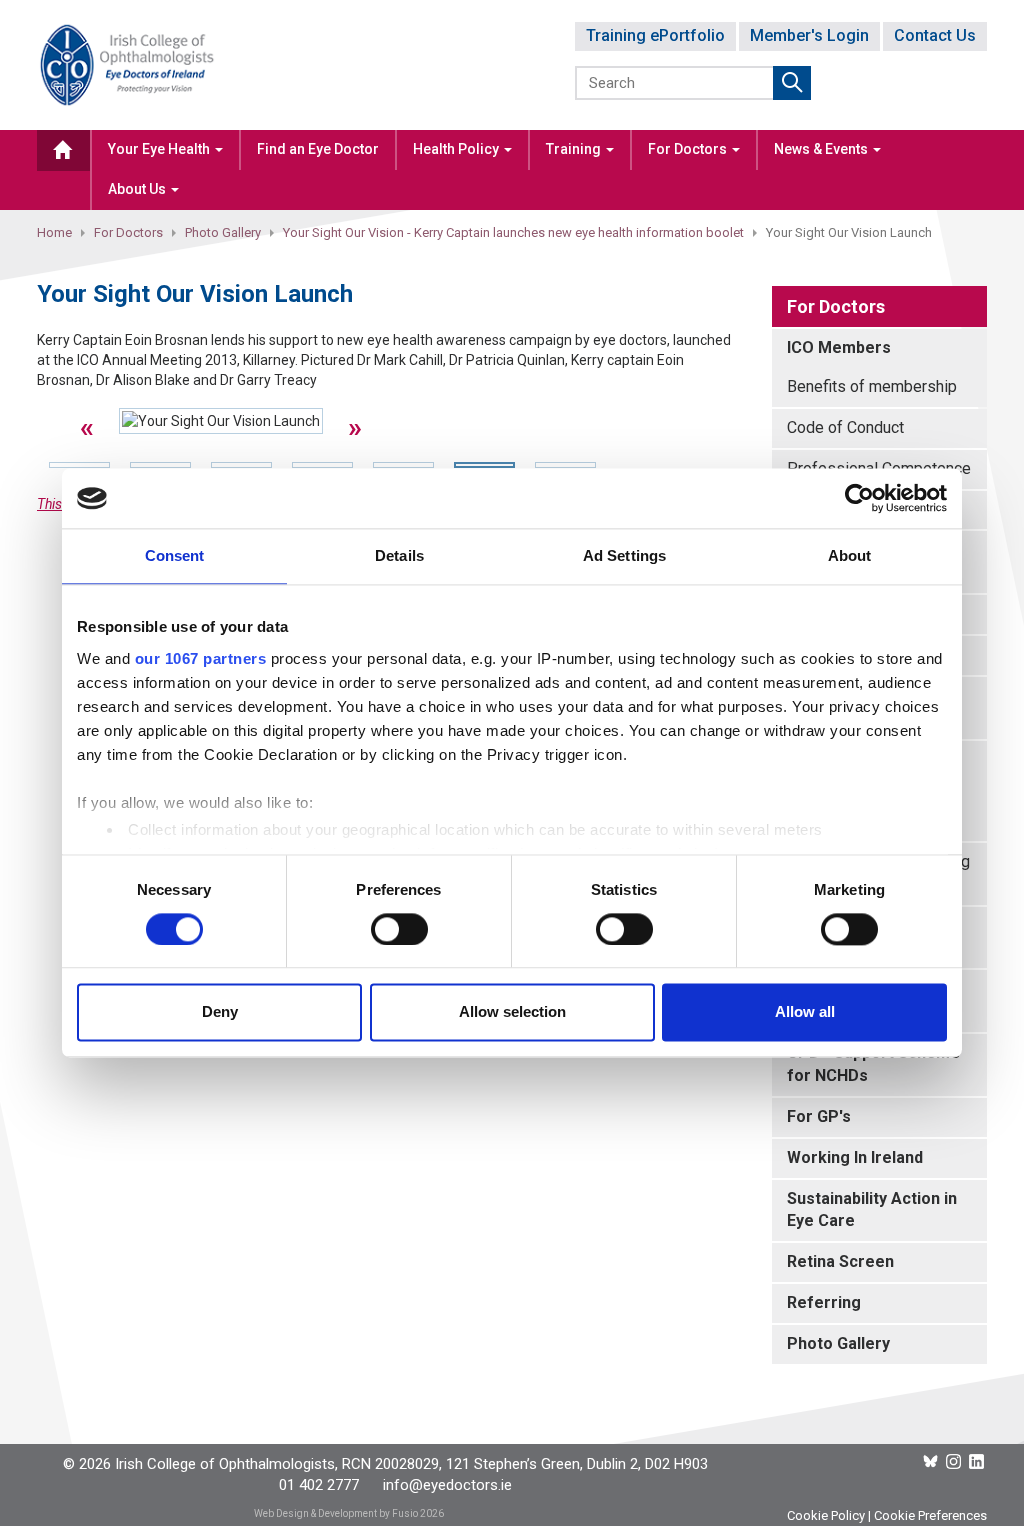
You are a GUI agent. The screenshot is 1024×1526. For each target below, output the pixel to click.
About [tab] (850, 555)
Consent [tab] (175, 555)
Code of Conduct (845, 427)
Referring (824, 1302)
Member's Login (809, 35)
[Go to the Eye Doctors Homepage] (63, 150)
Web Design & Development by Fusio (336, 1513)
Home (54, 232)
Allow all (805, 1012)
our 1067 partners (201, 658)
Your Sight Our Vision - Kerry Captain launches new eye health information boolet (513, 232)
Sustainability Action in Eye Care (872, 1210)
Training (575, 149)
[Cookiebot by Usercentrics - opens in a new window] (859, 498)
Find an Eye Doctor (318, 149)
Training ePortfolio (655, 35)
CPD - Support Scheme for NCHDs (873, 1064)
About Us (138, 189)
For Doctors (689, 149)
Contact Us (935, 35)
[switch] (399, 929)
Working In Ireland (855, 1157)
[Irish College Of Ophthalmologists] (127, 63)
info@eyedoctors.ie (447, 1485)
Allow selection (512, 1012)
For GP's (819, 1116)
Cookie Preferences (930, 1515)
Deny (220, 1012)
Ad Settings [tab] (624, 555)
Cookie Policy (826, 1515)
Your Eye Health (160, 149)
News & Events (822, 149)
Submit (792, 83)
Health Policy (457, 149)
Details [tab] (399, 555)
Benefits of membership (872, 386)
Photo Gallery (223, 232)
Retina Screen (840, 1261)
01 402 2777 (319, 1485)
